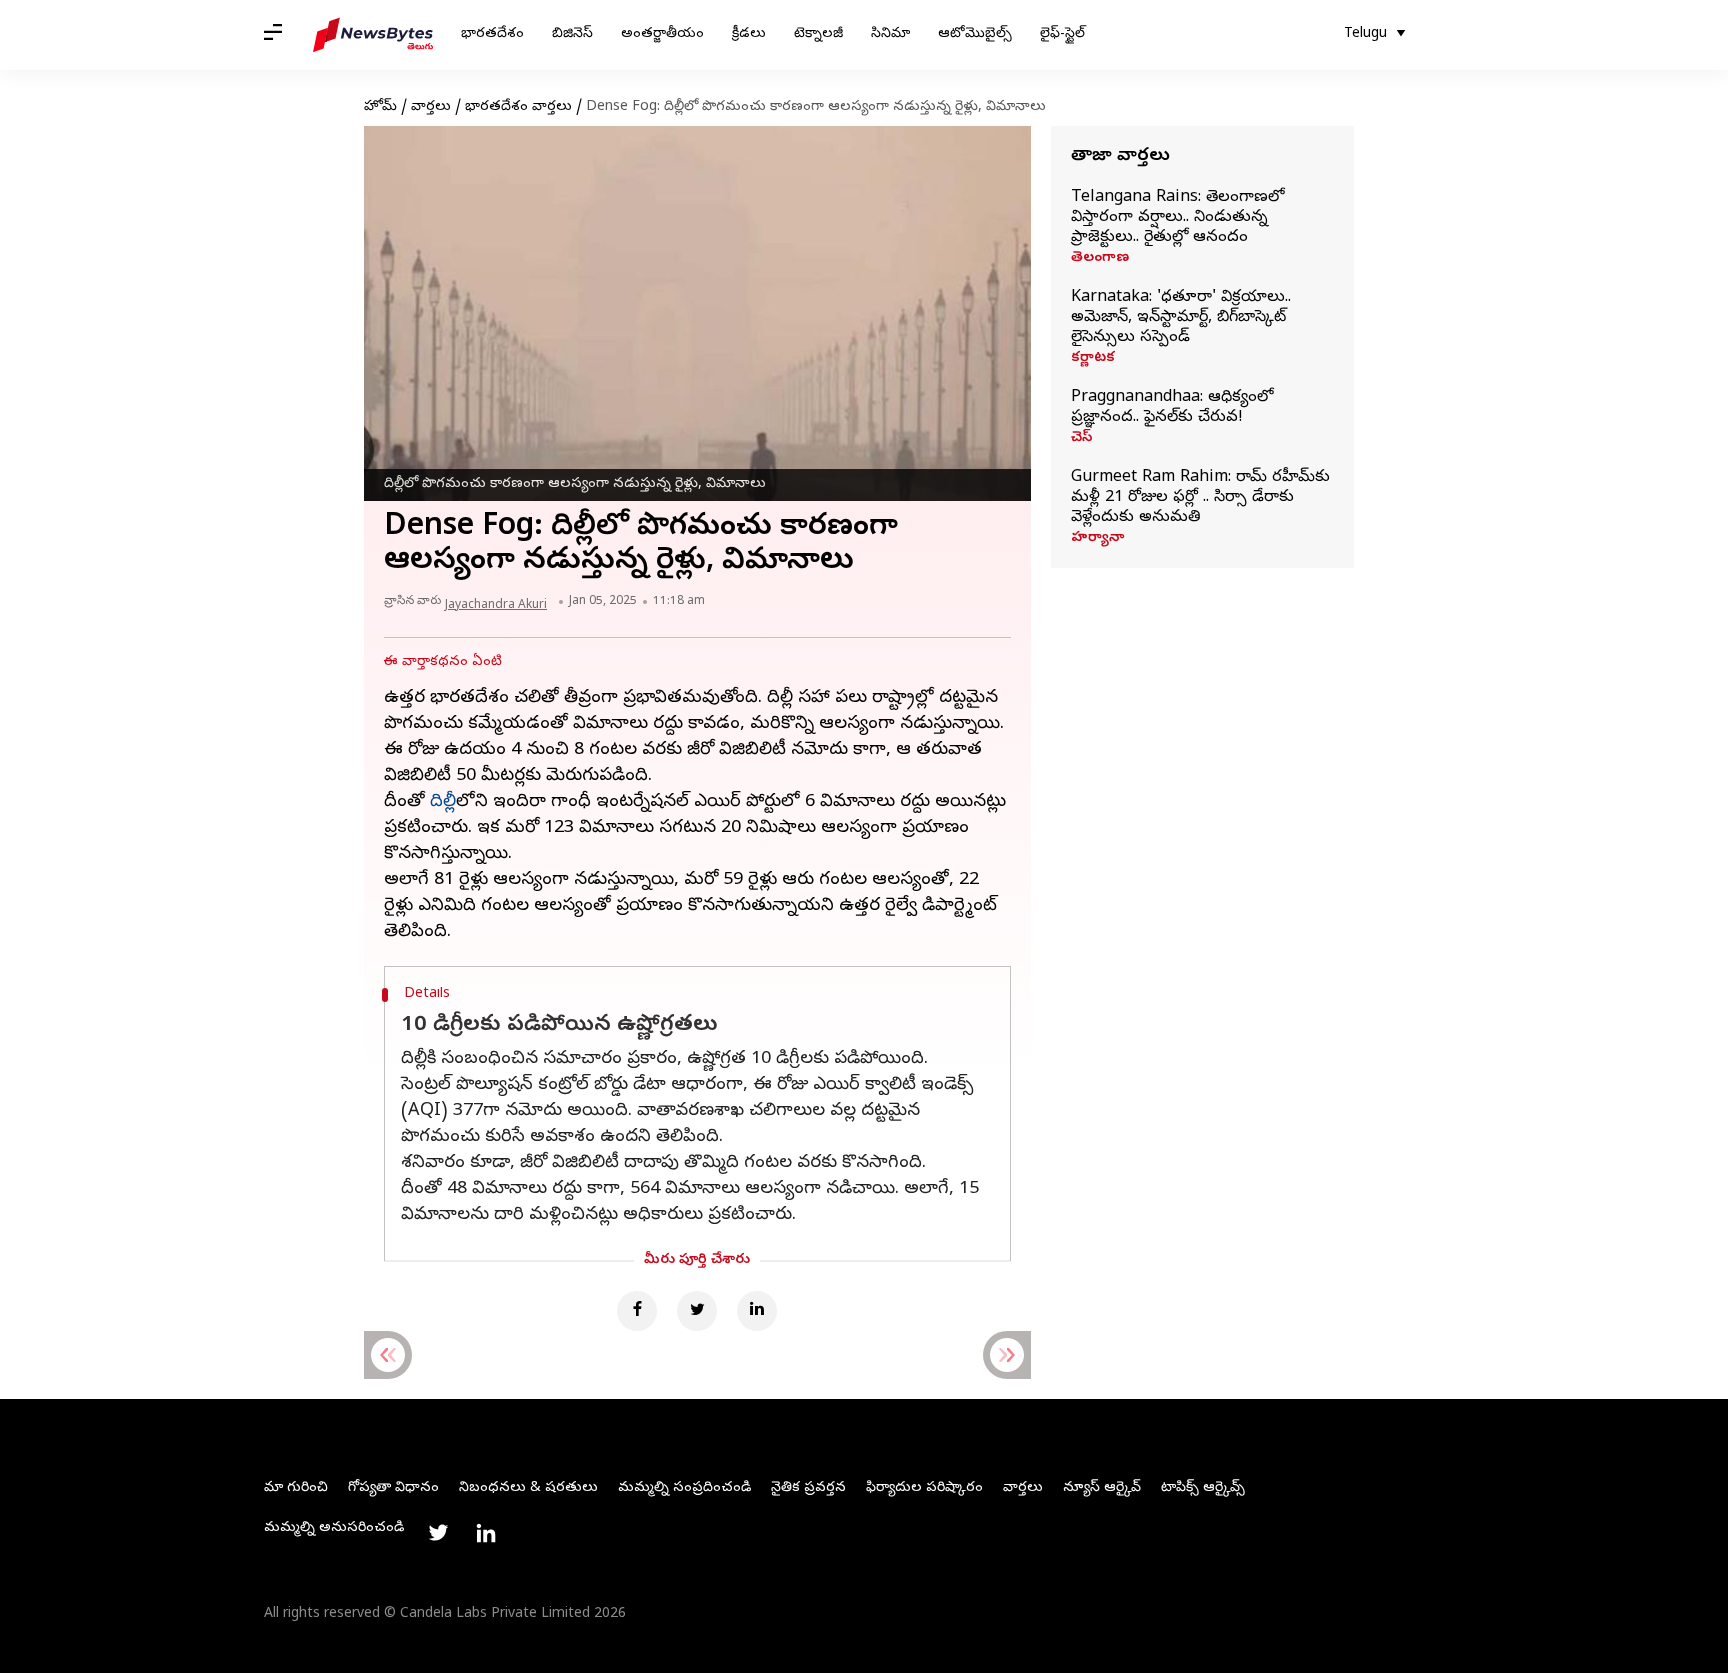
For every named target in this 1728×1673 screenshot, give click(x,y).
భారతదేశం (492, 34)
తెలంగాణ (1100, 259)
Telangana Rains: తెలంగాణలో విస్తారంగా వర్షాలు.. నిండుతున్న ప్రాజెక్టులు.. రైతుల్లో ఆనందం (1177, 218)
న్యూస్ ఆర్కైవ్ (1102, 1488)
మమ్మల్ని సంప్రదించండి (684, 1488)
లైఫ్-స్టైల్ (1062, 34)
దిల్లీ (443, 802)
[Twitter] (697, 1311)
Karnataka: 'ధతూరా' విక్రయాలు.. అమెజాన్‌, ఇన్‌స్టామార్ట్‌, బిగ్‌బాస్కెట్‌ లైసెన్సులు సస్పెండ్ (1181, 318)
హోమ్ (380, 107)
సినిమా (890, 34)
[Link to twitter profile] (438, 1533)
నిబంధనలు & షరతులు (528, 1488)
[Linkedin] (757, 1311)
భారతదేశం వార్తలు (518, 107)
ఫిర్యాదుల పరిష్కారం (924, 1488)
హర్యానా (1097, 539)
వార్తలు (431, 107)
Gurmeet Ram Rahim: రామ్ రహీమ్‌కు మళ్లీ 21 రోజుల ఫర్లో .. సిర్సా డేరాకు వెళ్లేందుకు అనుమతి (1200, 498)
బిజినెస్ (572, 34)
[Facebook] (637, 1311)
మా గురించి (296, 1488)
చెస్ (1081, 439)
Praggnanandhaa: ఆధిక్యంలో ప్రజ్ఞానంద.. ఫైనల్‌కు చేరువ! (1172, 408)
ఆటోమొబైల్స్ (975, 34)
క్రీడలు (749, 34)
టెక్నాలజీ (818, 34)
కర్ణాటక (1093, 359)
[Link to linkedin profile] (486, 1533)
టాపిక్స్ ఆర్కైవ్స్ (1203, 1488)
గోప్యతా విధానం (393, 1488)
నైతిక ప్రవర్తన (808, 1488)
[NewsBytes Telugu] (373, 35)
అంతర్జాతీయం (662, 34)
